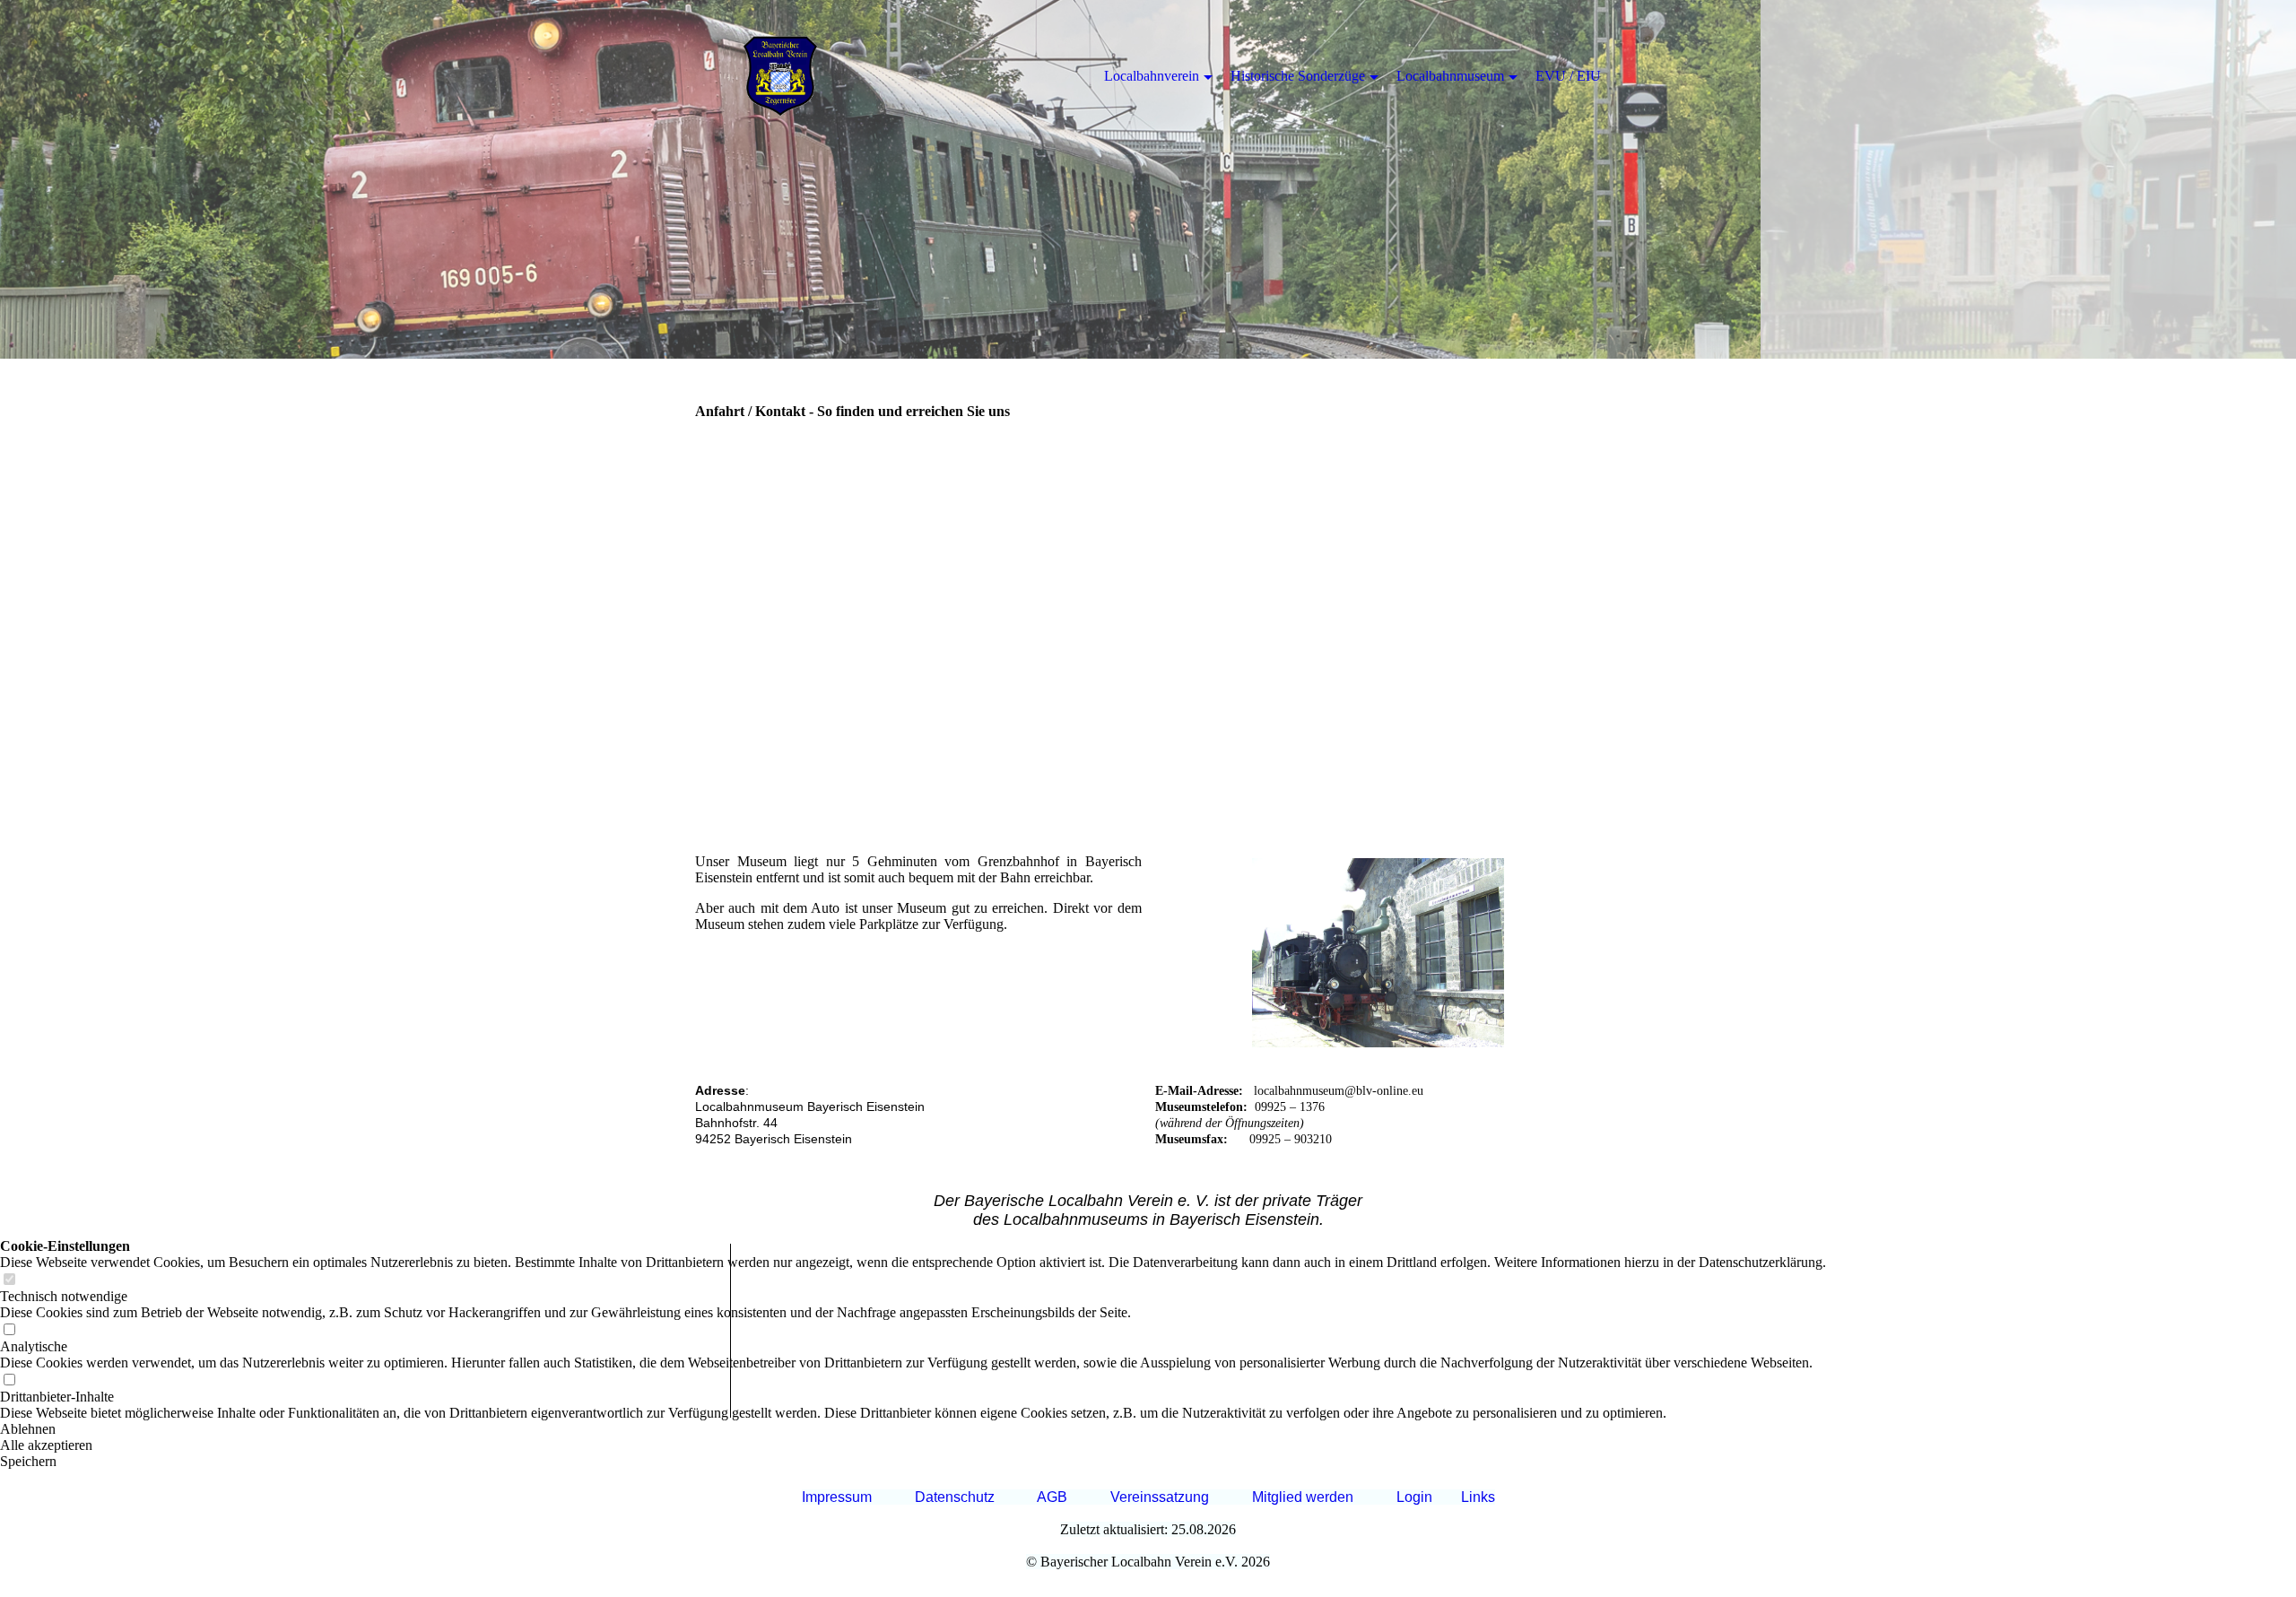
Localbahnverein (1152, 76)
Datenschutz (955, 1497)
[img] (1148, 179)
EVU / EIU (1568, 76)
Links (1478, 1497)
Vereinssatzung (1160, 1497)
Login (1414, 1497)
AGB (1052, 1497)
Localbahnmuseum (1450, 76)
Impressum (837, 1497)
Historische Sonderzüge (1298, 76)
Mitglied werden (1303, 1497)
